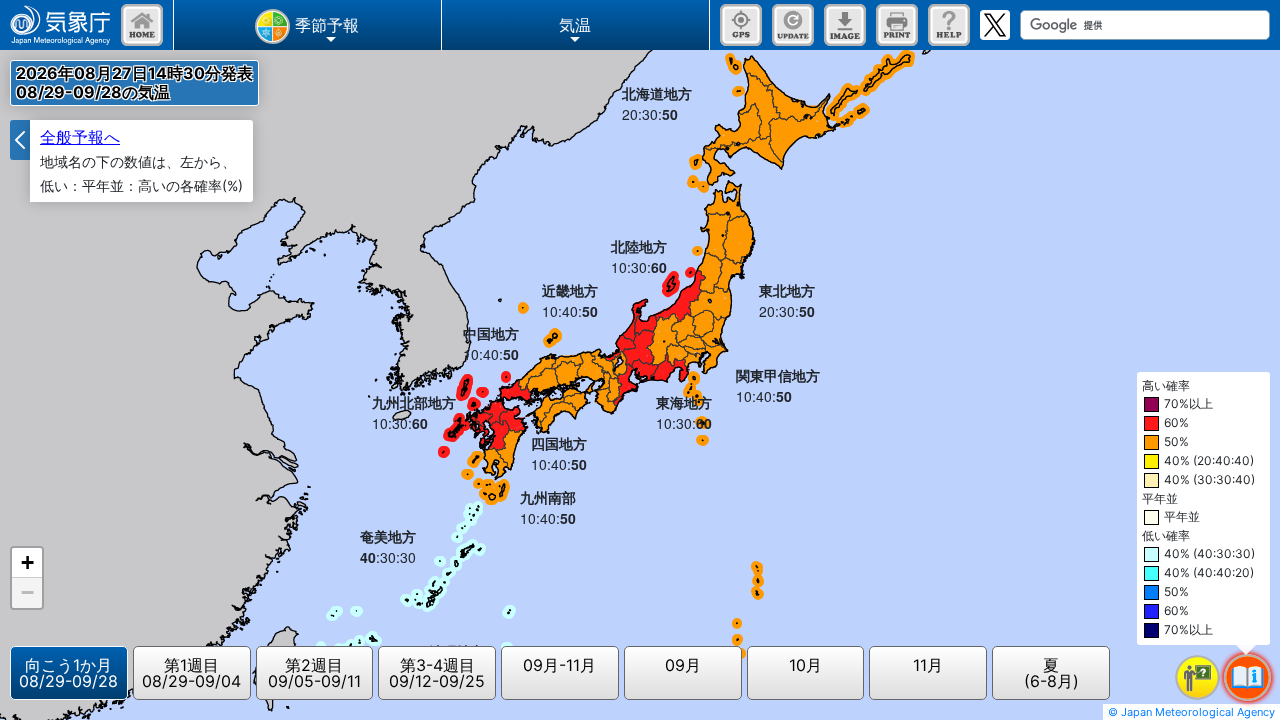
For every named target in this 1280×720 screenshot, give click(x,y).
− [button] (27, 592)
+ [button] (27, 562)
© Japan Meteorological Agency (1191, 712)
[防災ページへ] (142, 25)
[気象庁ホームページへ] (60, 25)
